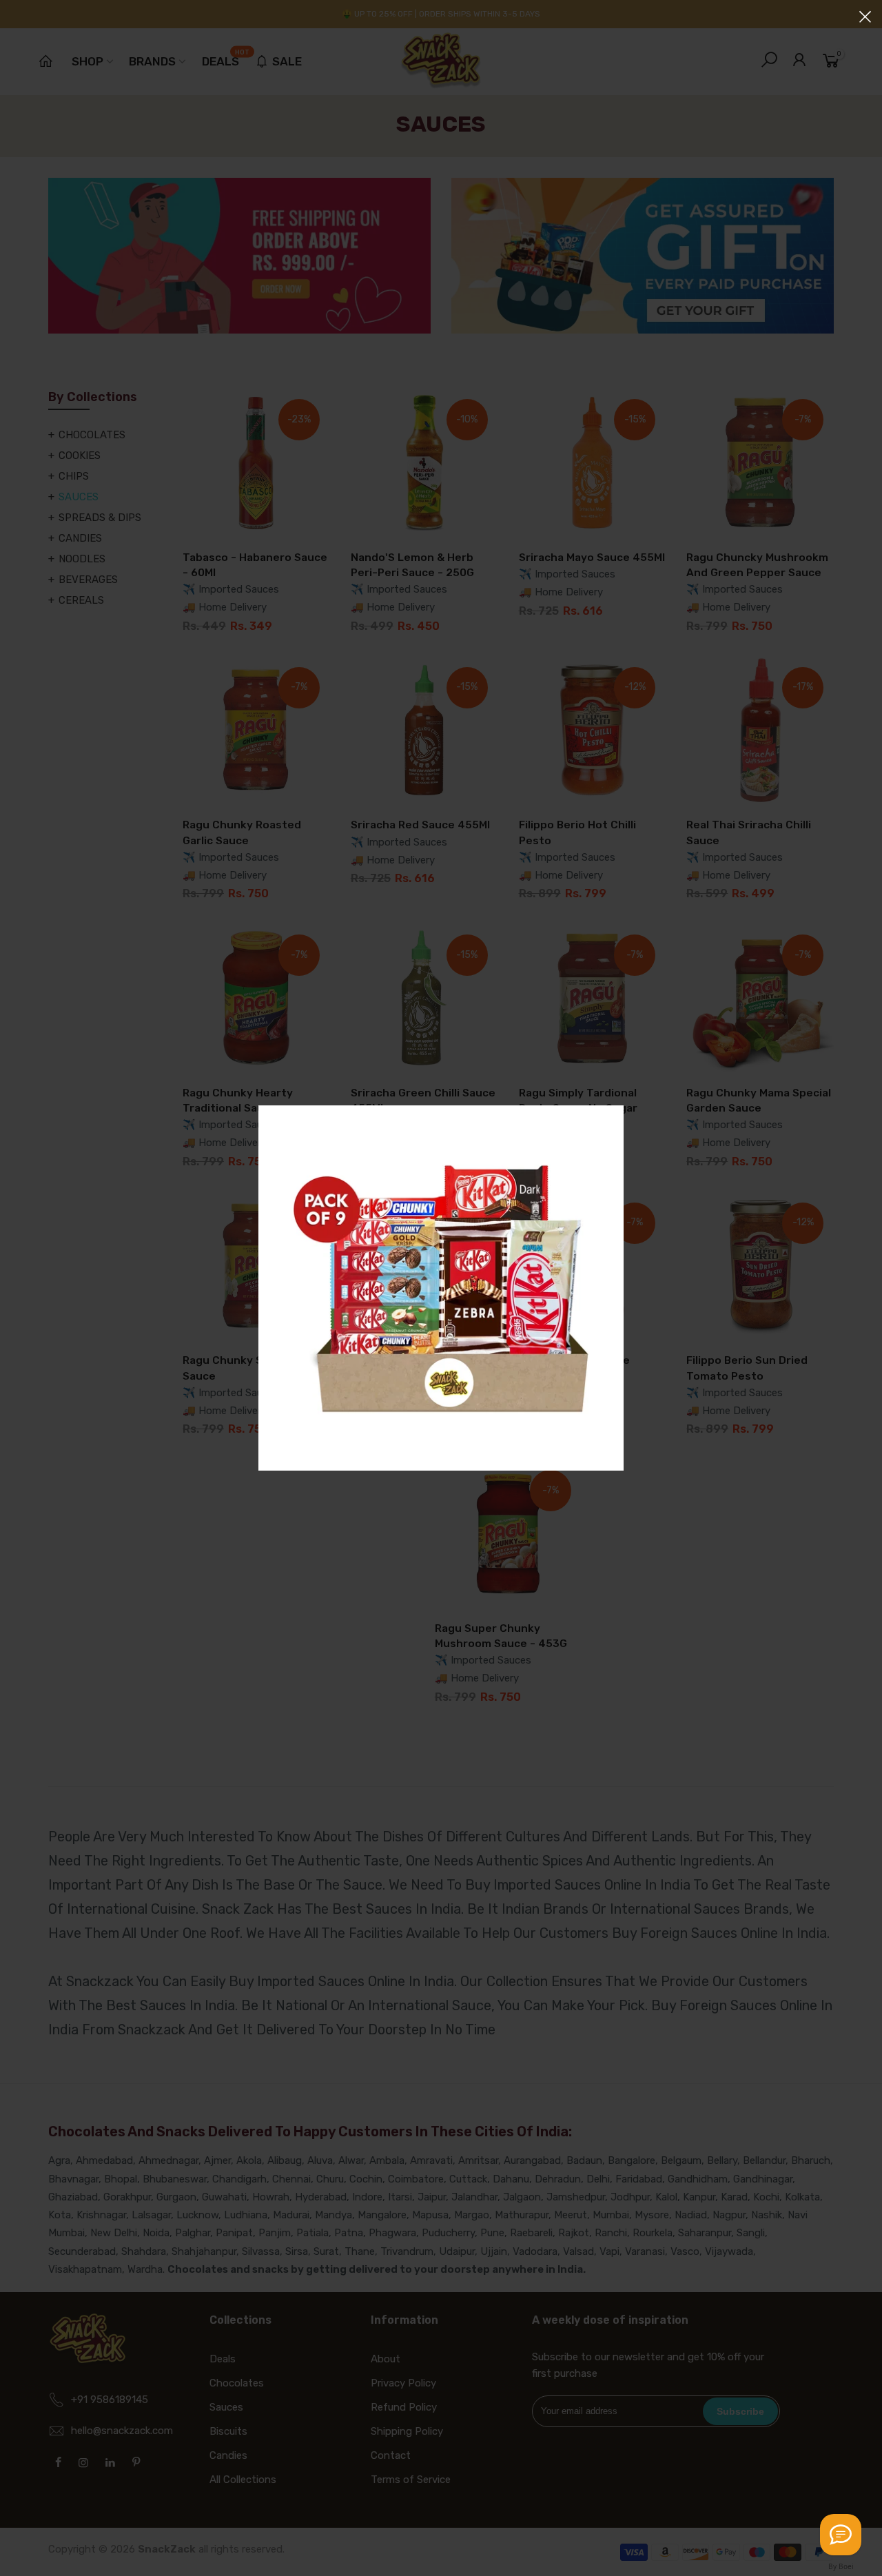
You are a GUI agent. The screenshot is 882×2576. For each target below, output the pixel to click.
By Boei (841, 2566)
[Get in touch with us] (841, 2535)
